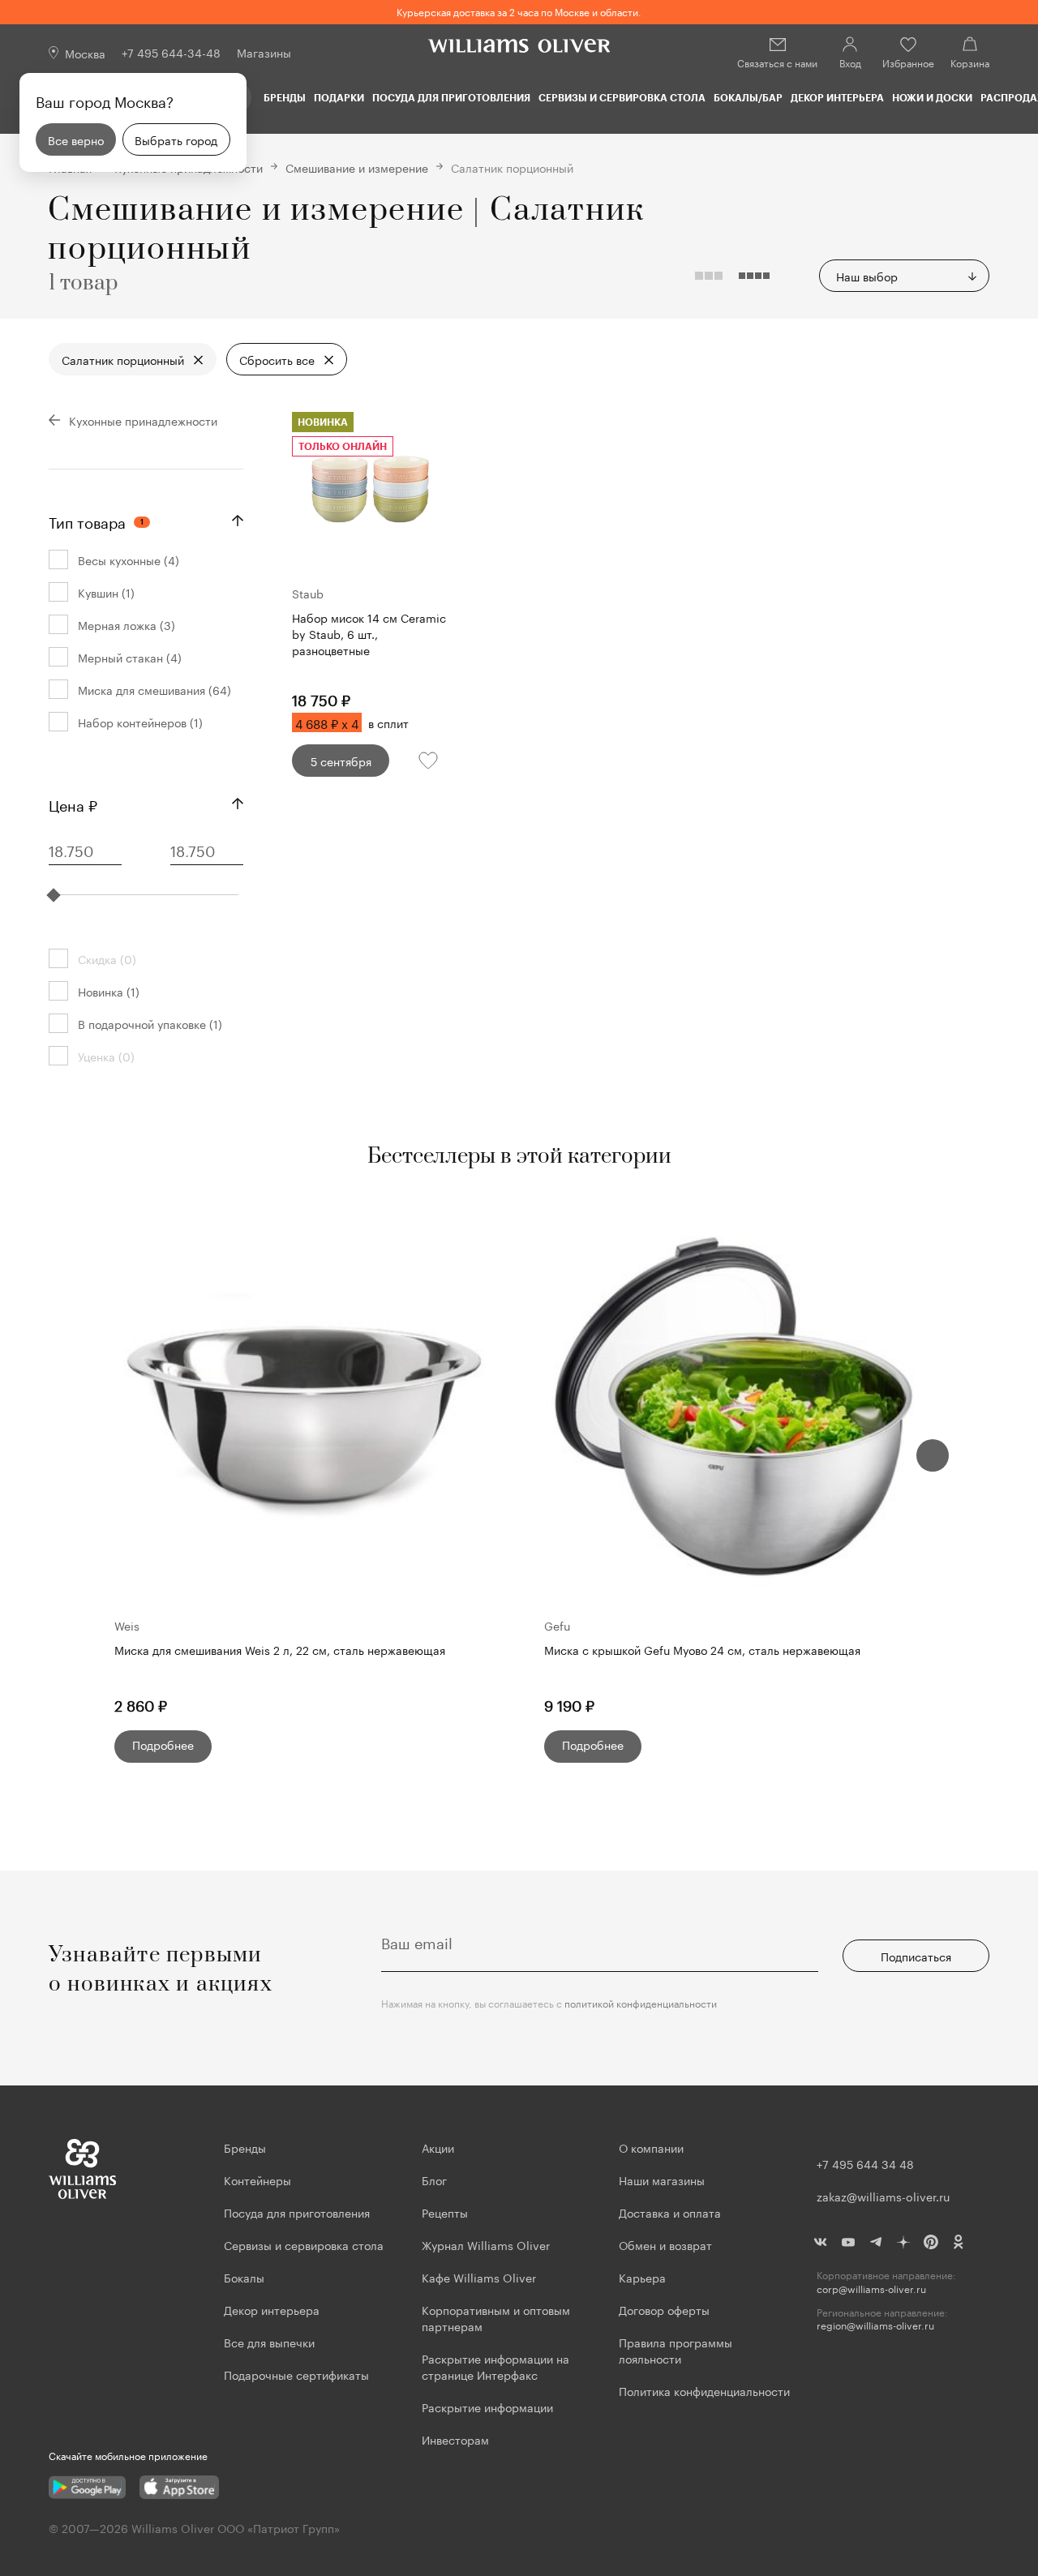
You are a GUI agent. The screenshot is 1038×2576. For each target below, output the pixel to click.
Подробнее (163, 1744)
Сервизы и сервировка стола (622, 97)
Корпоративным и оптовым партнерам (496, 2317)
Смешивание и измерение (357, 167)
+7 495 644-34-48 (171, 52)
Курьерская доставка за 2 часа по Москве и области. (519, 11)
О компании (651, 2147)
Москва (85, 53)
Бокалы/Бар (748, 97)
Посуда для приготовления (451, 97)
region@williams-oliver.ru (875, 2325)
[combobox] (904, 276)
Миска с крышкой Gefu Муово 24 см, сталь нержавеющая (702, 1650)
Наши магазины (662, 2180)
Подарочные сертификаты (296, 2374)
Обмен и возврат (665, 2244)
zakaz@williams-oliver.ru (883, 2196)
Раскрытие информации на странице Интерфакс (495, 2366)
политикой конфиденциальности (641, 2002)
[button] (933, 1455)
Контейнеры (257, 2180)
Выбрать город (176, 139)
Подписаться (916, 1956)
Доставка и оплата (670, 2212)
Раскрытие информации (487, 2407)
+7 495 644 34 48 (865, 2163)
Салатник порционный (123, 359)
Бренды (285, 97)
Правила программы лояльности (676, 2350)
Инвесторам (457, 2439)
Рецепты (445, 2212)
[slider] (54, 895)
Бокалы (244, 2277)
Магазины (264, 52)
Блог (434, 2180)
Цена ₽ (73, 804)
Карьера (642, 2277)
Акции (438, 2147)
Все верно (76, 139)
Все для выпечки (269, 2342)
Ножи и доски (932, 97)
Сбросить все (277, 359)
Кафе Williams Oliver (479, 2277)
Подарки (339, 97)
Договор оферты (664, 2309)
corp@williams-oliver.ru (871, 2289)
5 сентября (341, 761)
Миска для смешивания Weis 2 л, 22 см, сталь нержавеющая (280, 1650)
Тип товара (96, 521)
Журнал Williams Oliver (486, 2244)
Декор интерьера (837, 97)
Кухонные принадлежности (143, 420)
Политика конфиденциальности (704, 2390)
